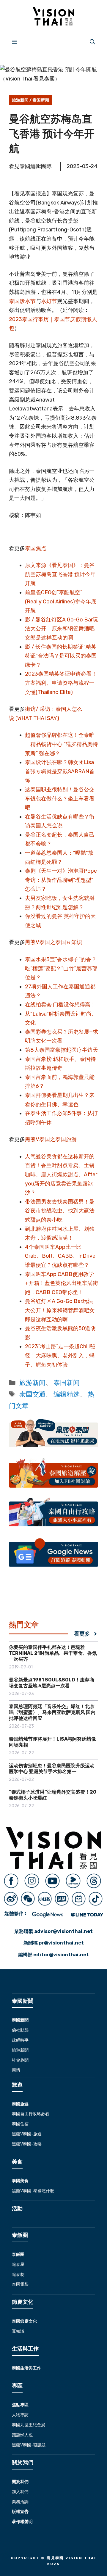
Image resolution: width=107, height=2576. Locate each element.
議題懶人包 (22, 2435)
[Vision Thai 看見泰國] (53, 16)
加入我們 (20, 2492)
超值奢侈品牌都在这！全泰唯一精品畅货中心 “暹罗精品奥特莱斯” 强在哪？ (61, 744)
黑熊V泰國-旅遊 (27, 2134)
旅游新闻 (20, 100)
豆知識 (18, 2331)
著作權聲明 (22, 2522)
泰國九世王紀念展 (29, 2425)
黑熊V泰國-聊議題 (29, 2445)
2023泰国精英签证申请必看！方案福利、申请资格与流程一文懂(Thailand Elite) (61, 683)
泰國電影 (20, 2284)
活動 (17, 2208)
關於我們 (20, 2482)
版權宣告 (20, 2512)
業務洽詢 (20, 2502)
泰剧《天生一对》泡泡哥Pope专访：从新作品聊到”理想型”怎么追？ (61, 880)
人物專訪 (20, 2415)
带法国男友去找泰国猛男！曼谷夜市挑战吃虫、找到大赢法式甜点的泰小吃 (60, 1211)
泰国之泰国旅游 (58, 1139)
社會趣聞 (20, 2060)
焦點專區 (20, 2405)
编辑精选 (67, 1394)
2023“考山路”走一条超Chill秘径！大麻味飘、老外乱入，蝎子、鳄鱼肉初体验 (60, 1355)
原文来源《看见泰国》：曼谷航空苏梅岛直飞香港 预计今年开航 (60, 574)
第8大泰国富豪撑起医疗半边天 (62, 1050)
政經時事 (20, 2040)
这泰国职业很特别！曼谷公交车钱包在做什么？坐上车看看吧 (60, 799)
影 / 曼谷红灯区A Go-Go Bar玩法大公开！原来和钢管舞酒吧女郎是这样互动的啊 (62, 629)
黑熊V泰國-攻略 (27, 2144)
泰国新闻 (41, 100)
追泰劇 (18, 2275)
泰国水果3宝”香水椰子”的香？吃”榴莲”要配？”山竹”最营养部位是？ (61, 968)
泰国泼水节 (22, 301)
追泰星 (18, 2265)
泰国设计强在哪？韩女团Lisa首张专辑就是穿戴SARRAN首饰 (60, 771)
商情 (16, 2070)
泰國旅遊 (20, 2104)
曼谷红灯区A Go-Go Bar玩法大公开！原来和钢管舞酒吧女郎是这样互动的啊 (60, 1310)
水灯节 (49, 301)
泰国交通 (32, 1394)
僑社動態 (20, 2030)
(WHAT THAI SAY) (37, 718)
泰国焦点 (36, 548)
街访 (30, 709)
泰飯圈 (18, 2254)
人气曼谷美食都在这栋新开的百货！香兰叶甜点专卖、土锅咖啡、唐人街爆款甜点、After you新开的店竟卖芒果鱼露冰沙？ (61, 1175)
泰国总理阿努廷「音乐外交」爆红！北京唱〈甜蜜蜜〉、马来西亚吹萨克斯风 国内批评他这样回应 (52, 1712)
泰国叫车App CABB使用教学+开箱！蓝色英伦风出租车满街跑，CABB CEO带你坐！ (62, 1283)
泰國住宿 (20, 2124)
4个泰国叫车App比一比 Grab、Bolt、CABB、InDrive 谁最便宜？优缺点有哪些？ (60, 1256)
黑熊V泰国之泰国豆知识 (53, 942)
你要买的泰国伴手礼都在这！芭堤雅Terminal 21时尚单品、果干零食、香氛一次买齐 (53, 1653)
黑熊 (30, 1139)
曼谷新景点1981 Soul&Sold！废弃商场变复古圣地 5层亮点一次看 (52, 1683)
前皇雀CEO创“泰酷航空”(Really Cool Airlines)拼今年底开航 (61, 601)
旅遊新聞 (20, 2050)
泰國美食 (20, 2181)
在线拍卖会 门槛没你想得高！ (60, 1005)
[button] (92, 41)
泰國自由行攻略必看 (31, 2114)
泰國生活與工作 (26, 2368)
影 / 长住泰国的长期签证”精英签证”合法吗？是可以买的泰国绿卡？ (61, 656)
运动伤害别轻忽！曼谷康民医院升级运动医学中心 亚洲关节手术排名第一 (52, 1769)
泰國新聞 (20, 2020)
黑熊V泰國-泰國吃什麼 (33, 2191)
